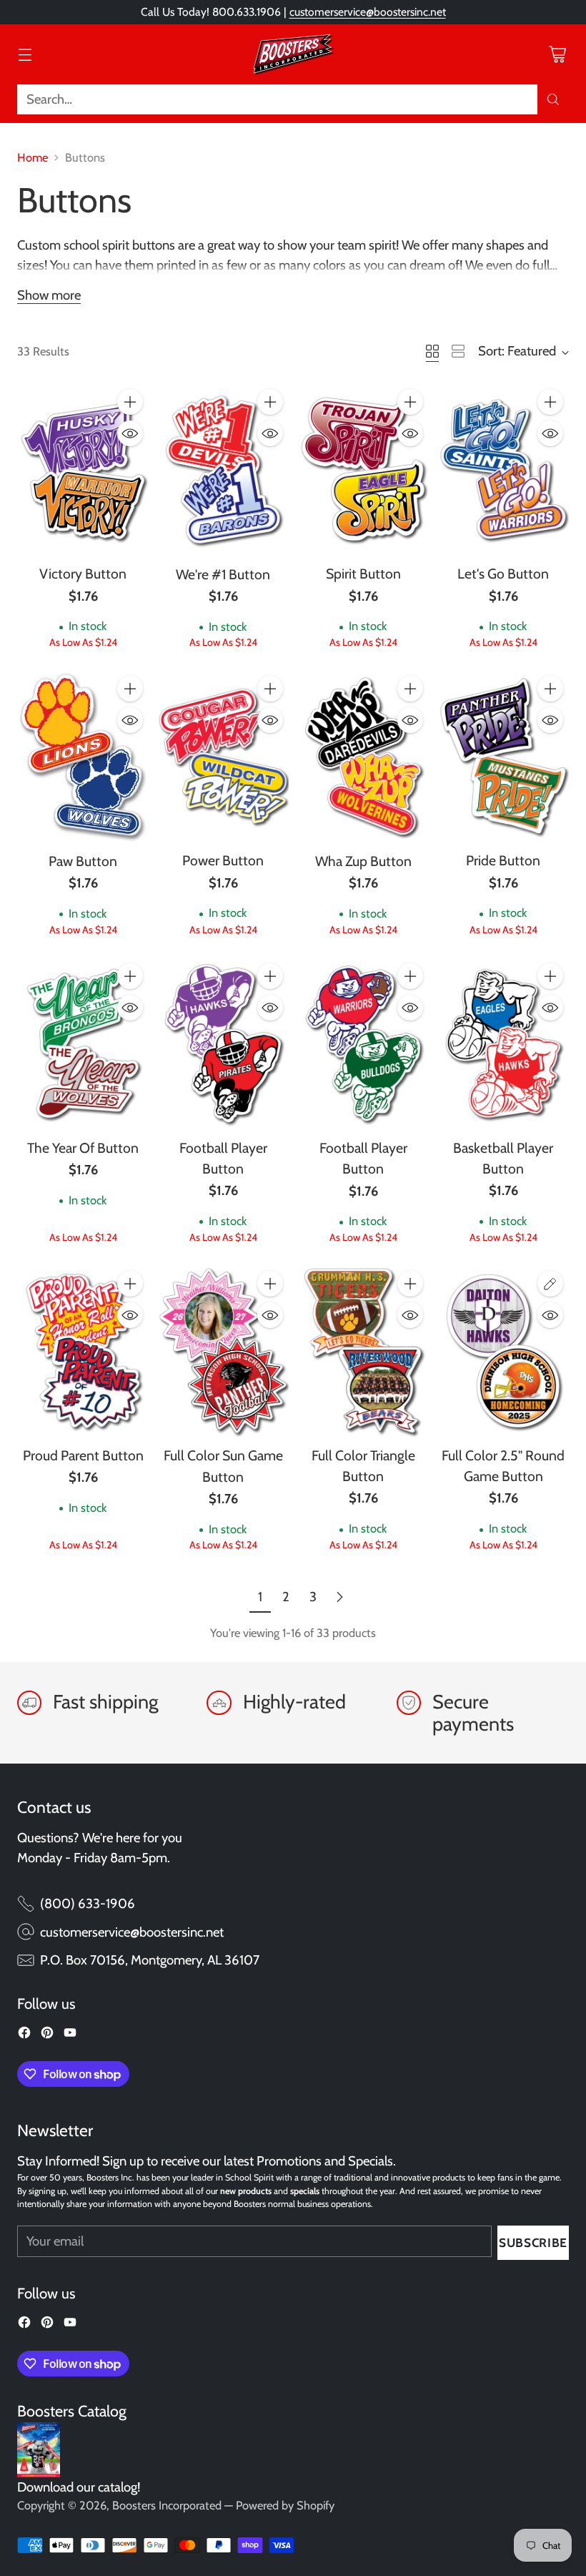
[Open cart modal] (557, 54)
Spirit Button (363, 574)
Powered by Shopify (285, 2505)
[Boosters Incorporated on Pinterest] (47, 2035)
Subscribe (533, 2242)
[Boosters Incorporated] (293, 54)
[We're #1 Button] (223, 470)
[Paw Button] (83, 756)
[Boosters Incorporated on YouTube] (70, 2035)
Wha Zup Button (363, 861)
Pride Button (503, 860)
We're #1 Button (223, 574)
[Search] (553, 99)
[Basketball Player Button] (503, 1043)
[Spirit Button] (363, 469)
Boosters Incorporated (167, 2505)
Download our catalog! (79, 2487)
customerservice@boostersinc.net (368, 12)
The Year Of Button (83, 1148)
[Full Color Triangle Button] (363, 1351)
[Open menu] (25, 54)
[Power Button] (223, 756)
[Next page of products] (339, 1597)
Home (33, 157)
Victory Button (83, 574)
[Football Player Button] (223, 1043)
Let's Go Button (503, 574)
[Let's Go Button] (503, 469)
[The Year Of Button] (83, 1043)
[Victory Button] (83, 469)
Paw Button (83, 861)
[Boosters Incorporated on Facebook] (24, 2035)
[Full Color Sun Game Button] (223, 1351)
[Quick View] (130, 433)
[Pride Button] (503, 756)
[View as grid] (432, 351)
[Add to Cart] (130, 402)
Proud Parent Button (83, 1455)
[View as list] (458, 351)
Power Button (223, 860)
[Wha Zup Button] (363, 756)
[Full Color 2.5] (503, 1351)
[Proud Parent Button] (83, 1351)
